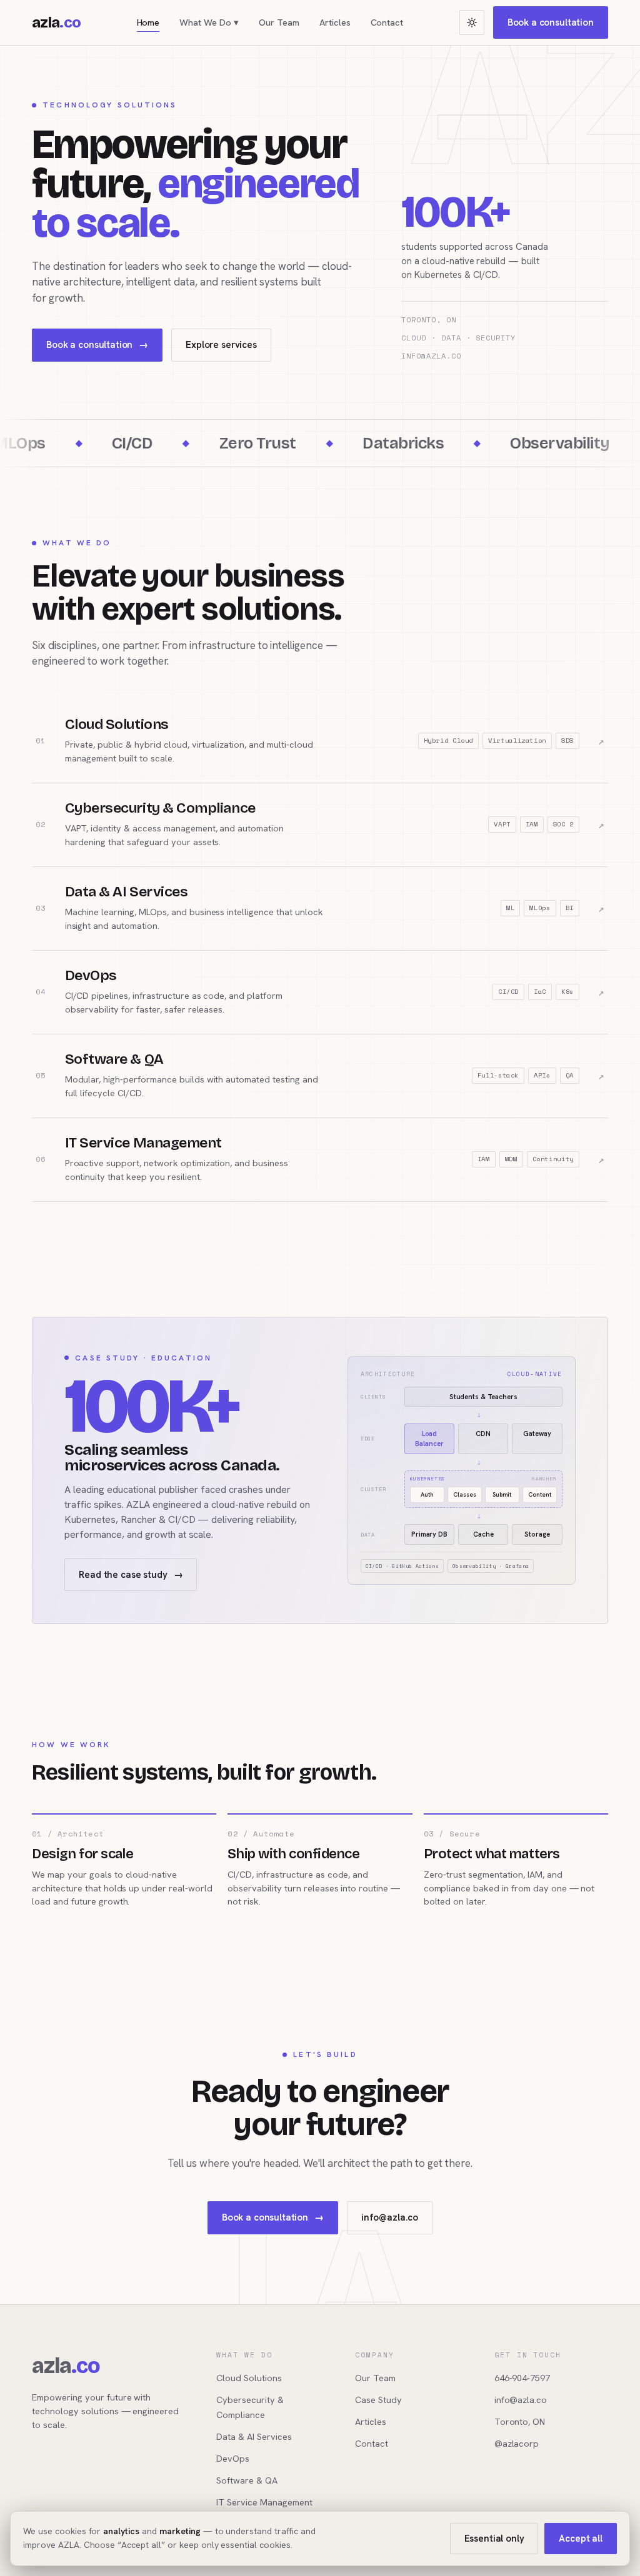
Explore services (221, 345)
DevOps (233, 2458)
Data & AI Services (254, 2436)
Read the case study (131, 1575)
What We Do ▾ (209, 22)
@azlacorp (517, 2443)
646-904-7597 (522, 2378)
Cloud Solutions (249, 2378)
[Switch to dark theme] (472, 22)
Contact (387, 22)
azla (56, 22)
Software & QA (247, 2480)
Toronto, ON (520, 2421)
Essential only (494, 2539)
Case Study (378, 2400)
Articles (335, 22)
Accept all (581, 2539)
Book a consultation (551, 22)
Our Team (279, 22)
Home (148, 22)
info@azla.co (390, 2217)
